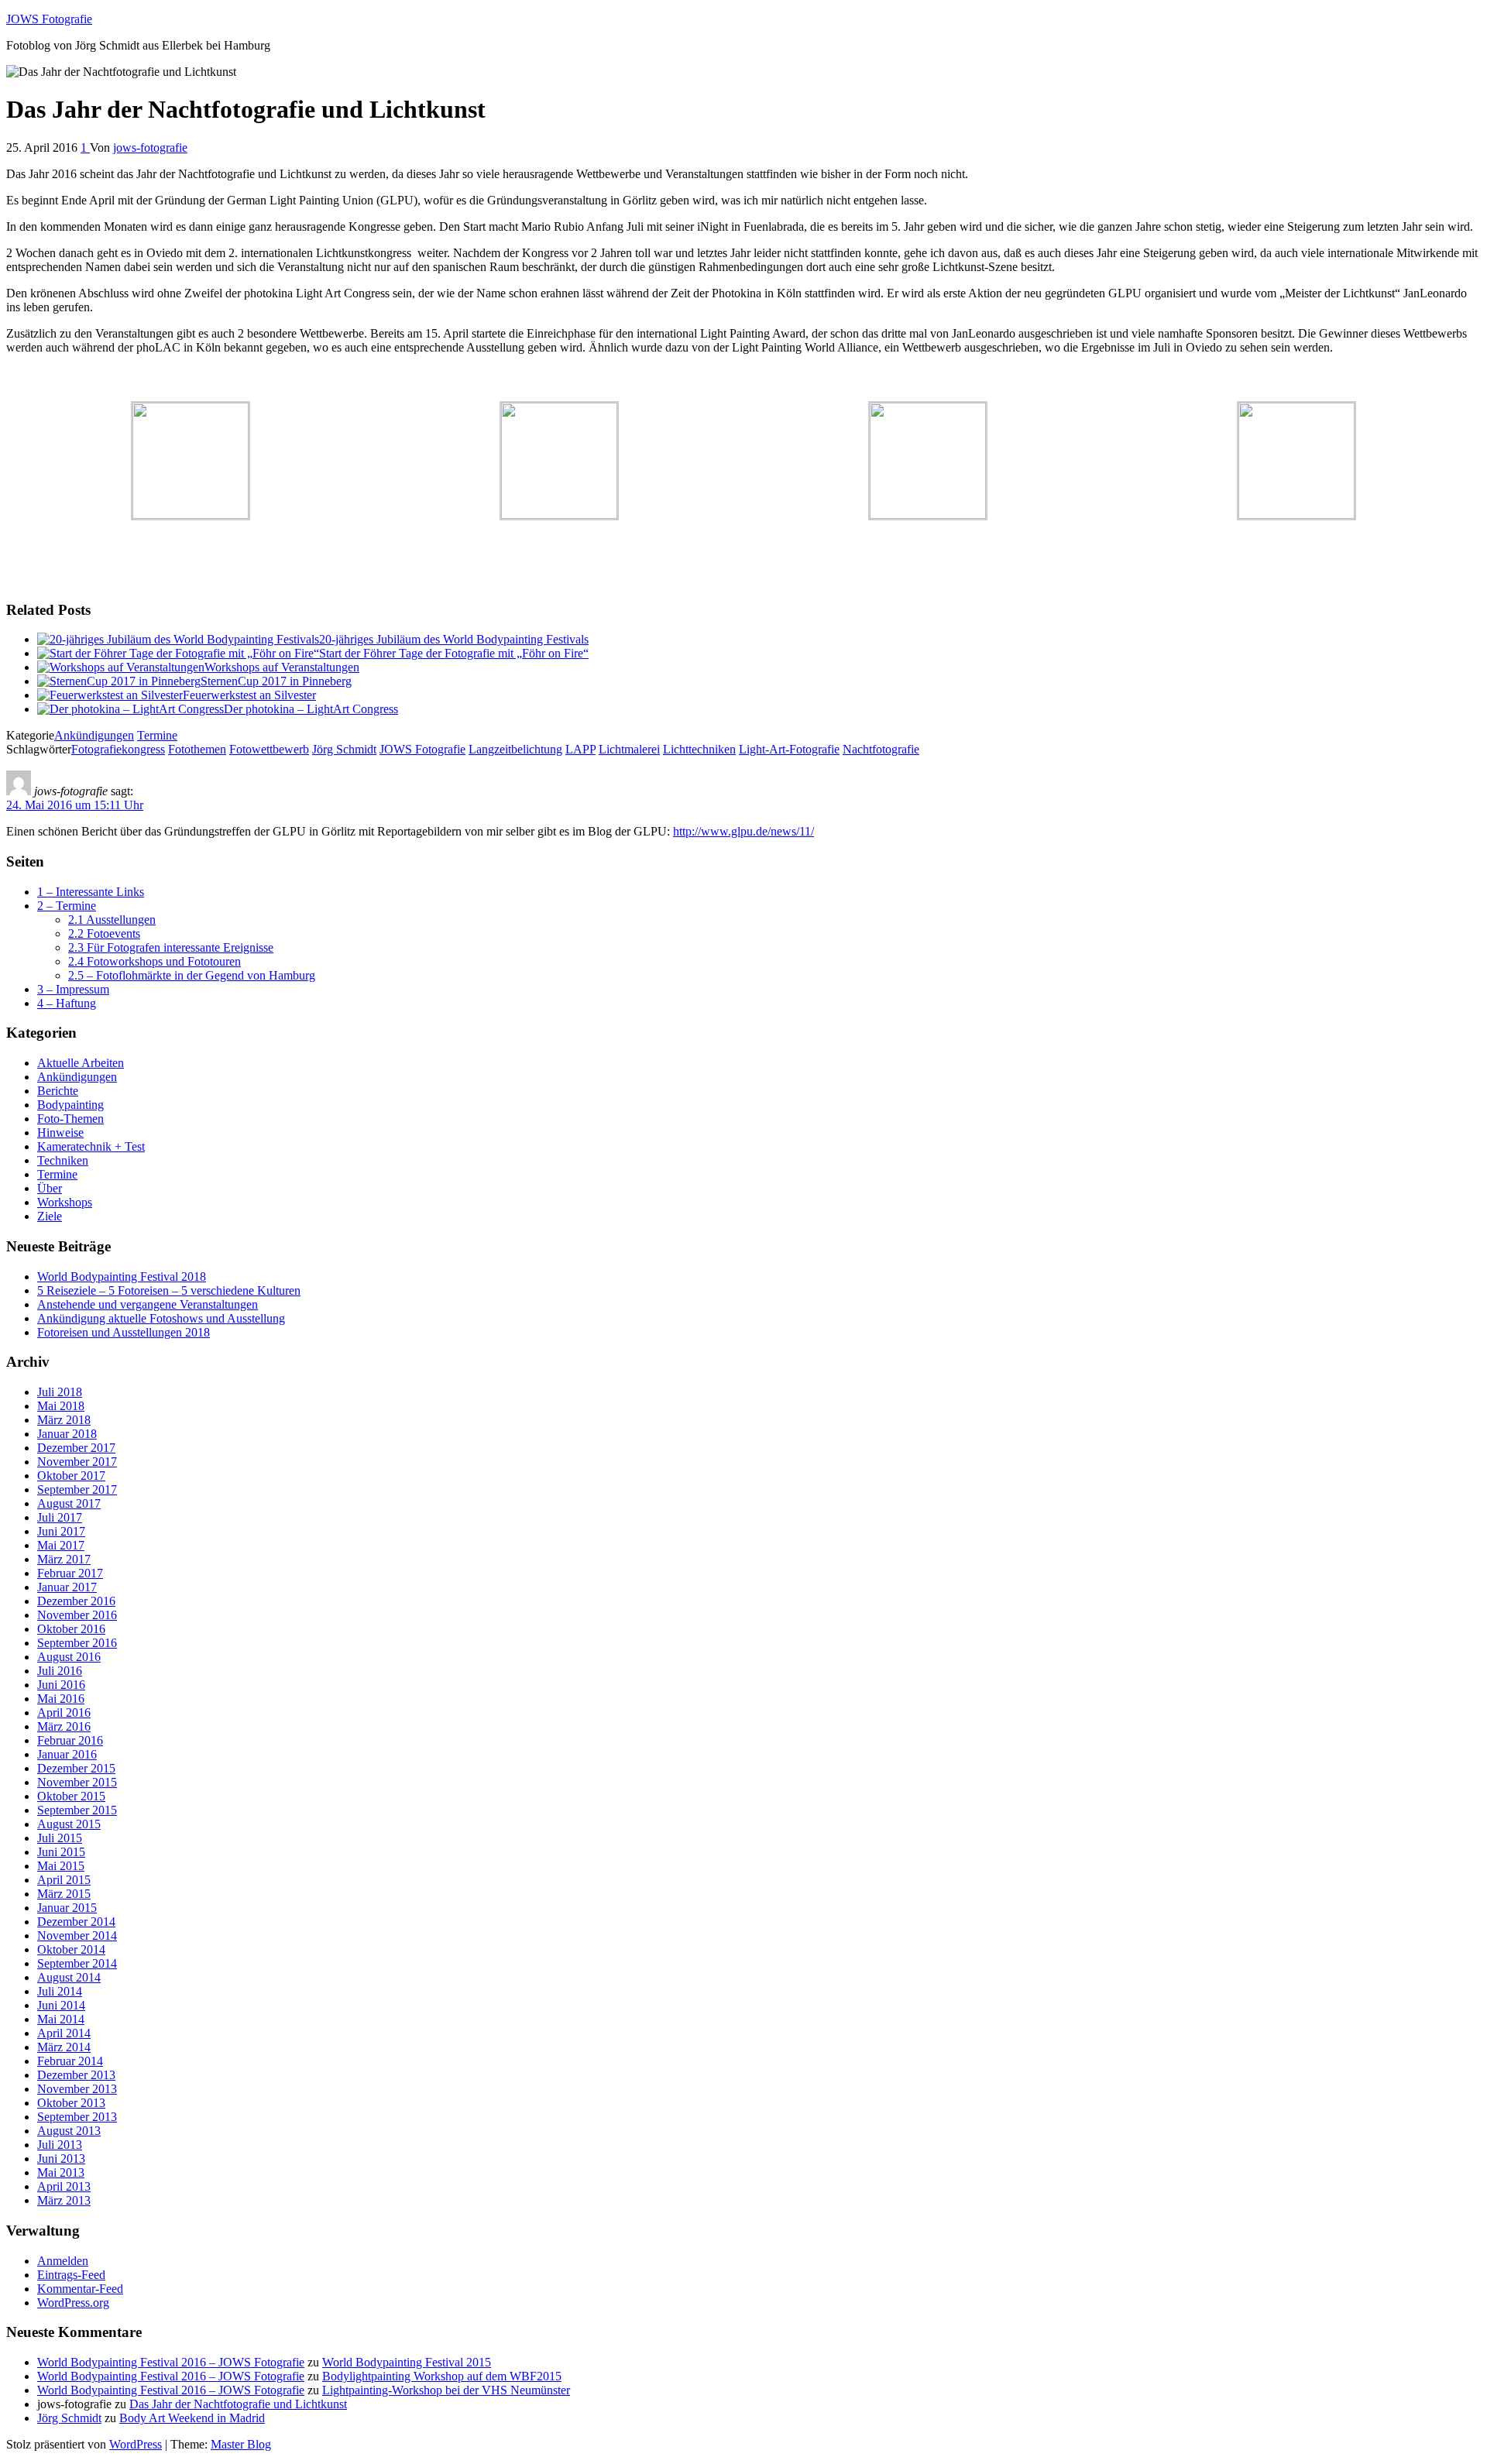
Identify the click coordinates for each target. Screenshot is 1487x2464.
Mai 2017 (61, 1545)
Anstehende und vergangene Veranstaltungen (148, 1304)
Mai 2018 (61, 1406)
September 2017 (77, 1489)
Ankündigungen (94, 735)
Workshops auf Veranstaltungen (282, 667)
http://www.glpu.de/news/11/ (743, 831)
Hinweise (60, 1132)
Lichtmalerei (629, 749)
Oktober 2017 (71, 1476)
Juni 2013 (61, 2159)
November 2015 (77, 1782)
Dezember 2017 (76, 1448)
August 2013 (69, 2131)
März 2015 (64, 1894)
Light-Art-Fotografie (789, 749)
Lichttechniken (699, 749)
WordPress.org (73, 2303)
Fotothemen (197, 749)
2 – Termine (67, 906)
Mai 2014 (61, 2019)
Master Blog (241, 2444)
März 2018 (64, 1420)
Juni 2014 (61, 2005)
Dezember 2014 (76, 1922)
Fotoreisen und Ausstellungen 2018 (124, 1332)
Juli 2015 (60, 1838)
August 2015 (69, 1824)
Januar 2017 (67, 1587)
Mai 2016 (61, 1699)
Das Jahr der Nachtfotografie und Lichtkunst (238, 2404)
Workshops (65, 1202)
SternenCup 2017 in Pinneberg (276, 681)
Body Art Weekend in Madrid (192, 2418)
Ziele (50, 1216)
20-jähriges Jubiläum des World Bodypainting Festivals (454, 639)
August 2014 (69, 1977)
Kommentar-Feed (80, 2289)
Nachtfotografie (881, 749)
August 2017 (69, 1503)
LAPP (580, 749)
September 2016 (77, 1643)
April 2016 (64, 1712)
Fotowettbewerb (269, 749)
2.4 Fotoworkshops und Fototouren (155, 961)
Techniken (63, 1160)
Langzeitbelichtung (515, 749)
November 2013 (77, 2089)
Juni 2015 (61, 1852)
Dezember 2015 (76, 1768)
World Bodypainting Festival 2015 (407, 2362)
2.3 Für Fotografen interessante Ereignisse (171, 947)
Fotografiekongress (118, 749)
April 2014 (64, 2033)
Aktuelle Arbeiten (81, 1063)
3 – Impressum (73, 989)
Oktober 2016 (71, 1629)
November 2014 (77, 1936)
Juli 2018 (60, 1392)
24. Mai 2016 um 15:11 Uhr (75, 805)
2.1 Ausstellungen (112, 920)
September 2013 (77, 2117)
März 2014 (64, 2047)
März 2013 (64, 2200)
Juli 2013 (60, 2145)
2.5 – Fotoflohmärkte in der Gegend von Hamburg (192, 975)
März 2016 (64, 1726)
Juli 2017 (60, 1517)
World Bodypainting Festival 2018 (122, 1277)
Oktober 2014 (71, 1949)
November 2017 (77, 1462)
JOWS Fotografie (49, 19)
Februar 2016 (70, 1740)
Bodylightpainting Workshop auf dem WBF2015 (442, 2376)
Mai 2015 (61, 1866)
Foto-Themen (70, 1119)
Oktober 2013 (71, 2103)
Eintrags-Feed (71, 2275)
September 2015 (77, 1810)
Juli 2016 (60, 1671)
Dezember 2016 (76, 1601)
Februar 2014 (70, 2061)
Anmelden (63, 2261)
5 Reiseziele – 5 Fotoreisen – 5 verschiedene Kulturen (169, 1290)
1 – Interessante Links (91, 892)
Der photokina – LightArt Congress (311, 709)
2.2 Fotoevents (104, 933)
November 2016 (77, 1615)
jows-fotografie (150, 148)
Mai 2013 (61, 2172)
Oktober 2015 (71, 1796)
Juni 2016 (61, 1685)
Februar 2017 (70, 1573)
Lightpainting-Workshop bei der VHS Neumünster (446, 2390)
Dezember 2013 (76, 2075)
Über (50, 1188)
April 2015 (64, 1880)
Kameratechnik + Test (91, 1146)
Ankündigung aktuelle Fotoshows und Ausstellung (161, 1318)
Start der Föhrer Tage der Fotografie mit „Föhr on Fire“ (454, 653)
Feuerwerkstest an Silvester (249, 695)
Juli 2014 (60, 1991)
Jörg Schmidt (344, 749)
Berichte (58, 1091)
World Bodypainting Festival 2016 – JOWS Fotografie (171, 2362)
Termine (157, 735)
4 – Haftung (67, 1003)
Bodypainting (70, 1105)
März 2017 (64, 1559)
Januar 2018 (67, 1434)
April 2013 (64, 2186)
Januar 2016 (67, 1754)
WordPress (136, 2444)
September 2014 (77, 1963)
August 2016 (69, 1657)
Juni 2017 (61, 1531)
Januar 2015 (67, 1908)
